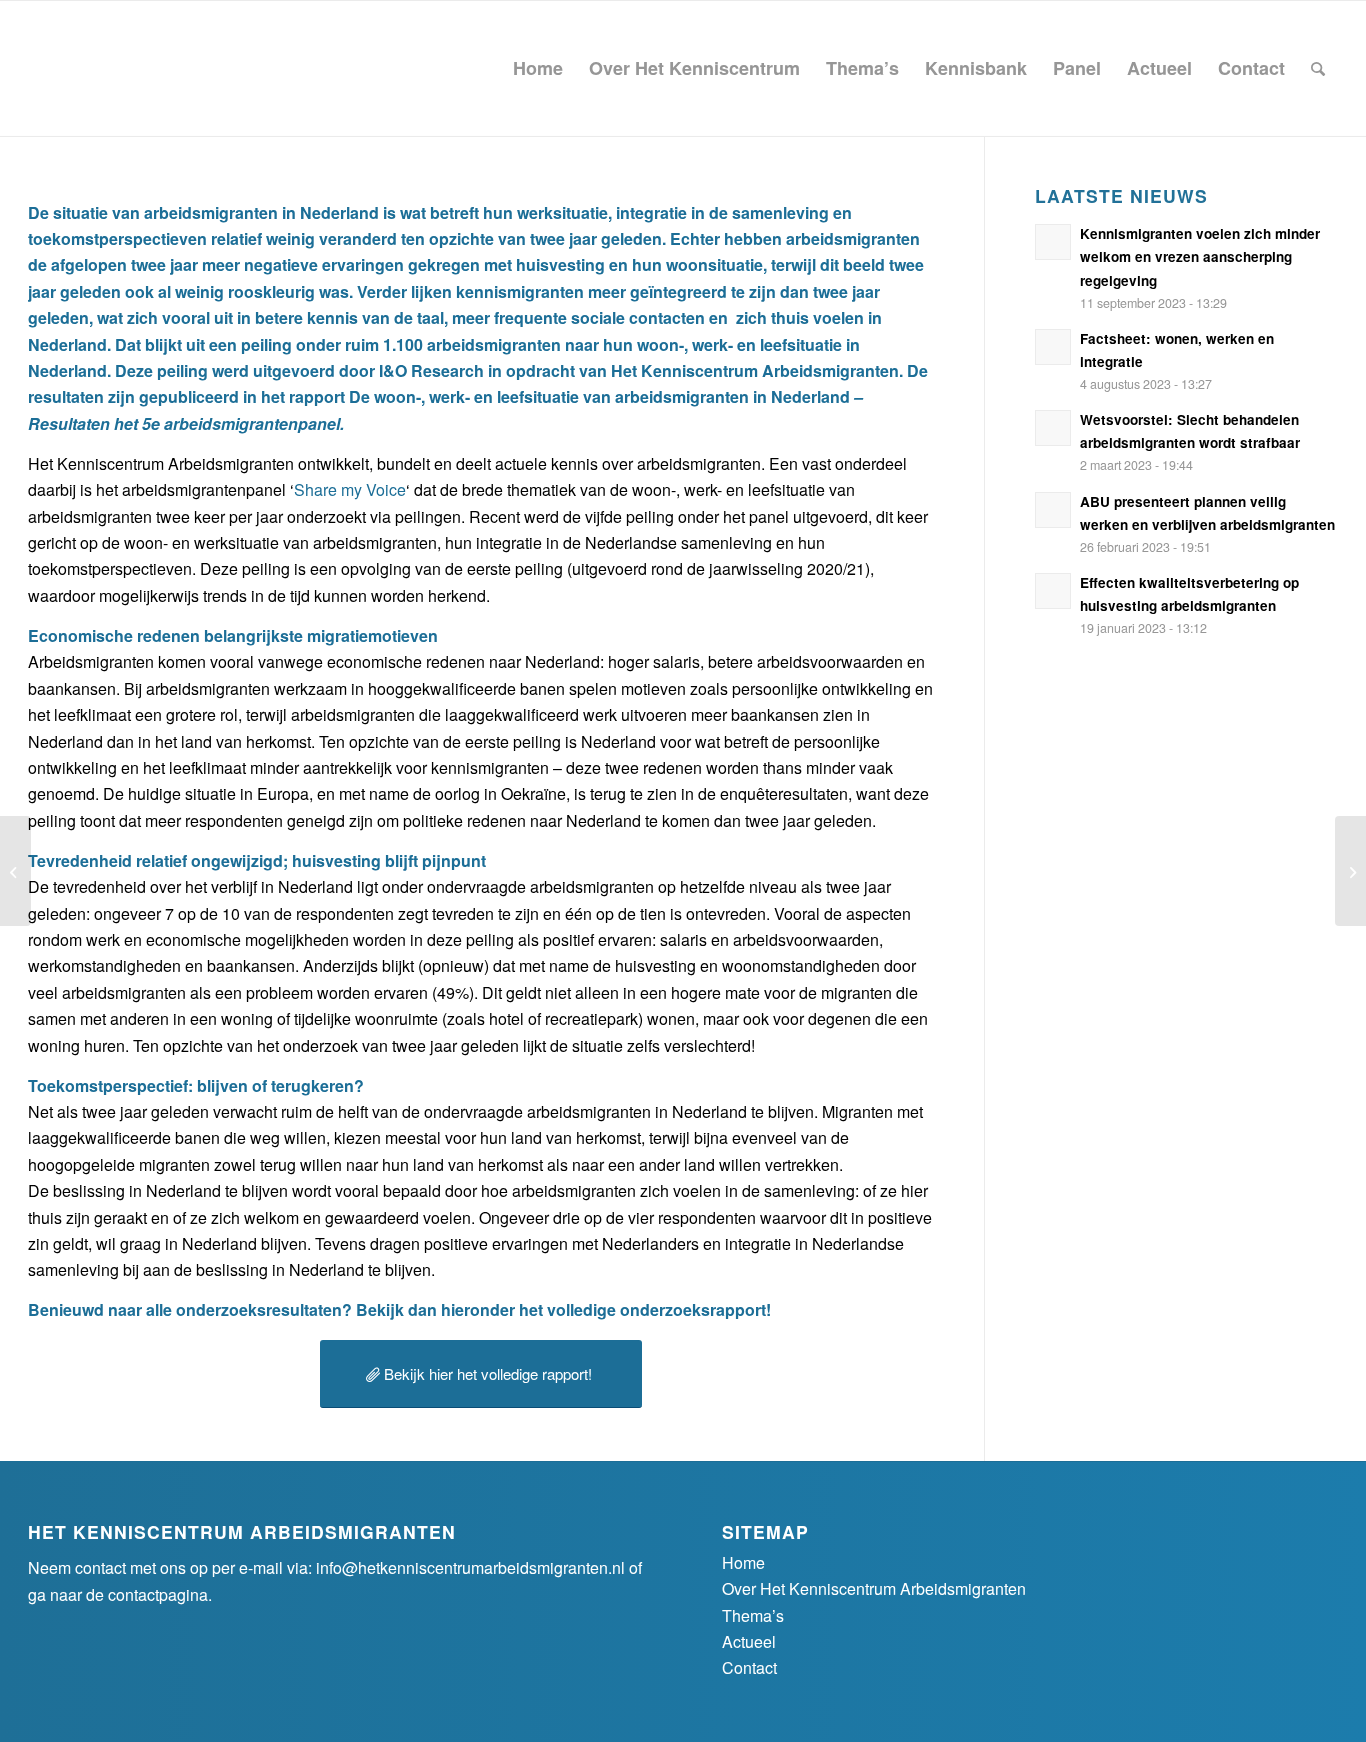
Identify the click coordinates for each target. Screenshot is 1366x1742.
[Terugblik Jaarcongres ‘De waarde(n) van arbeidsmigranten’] (15, 871)
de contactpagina (147, 1594)
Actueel (749, 1641)
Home (743, 1562)
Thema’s (753, 1615)
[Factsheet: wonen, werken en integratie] (1350, 871)
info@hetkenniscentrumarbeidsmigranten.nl (470, 1567)
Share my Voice (350, 489)
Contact (749, 1667)
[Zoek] (1318, 68)
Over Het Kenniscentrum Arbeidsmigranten (874, 1588)
